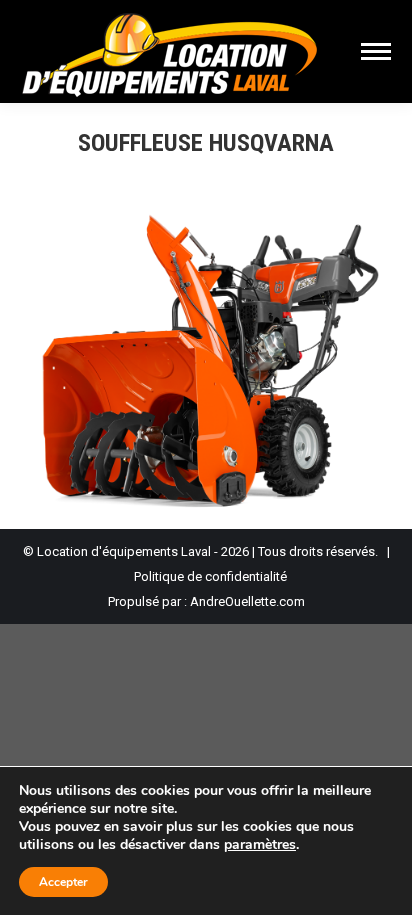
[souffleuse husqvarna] (206, 361)
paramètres (260, 845)
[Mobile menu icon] (376, 51)
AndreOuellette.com (247, 601)
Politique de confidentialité (210, 576)
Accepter (63, 882)
